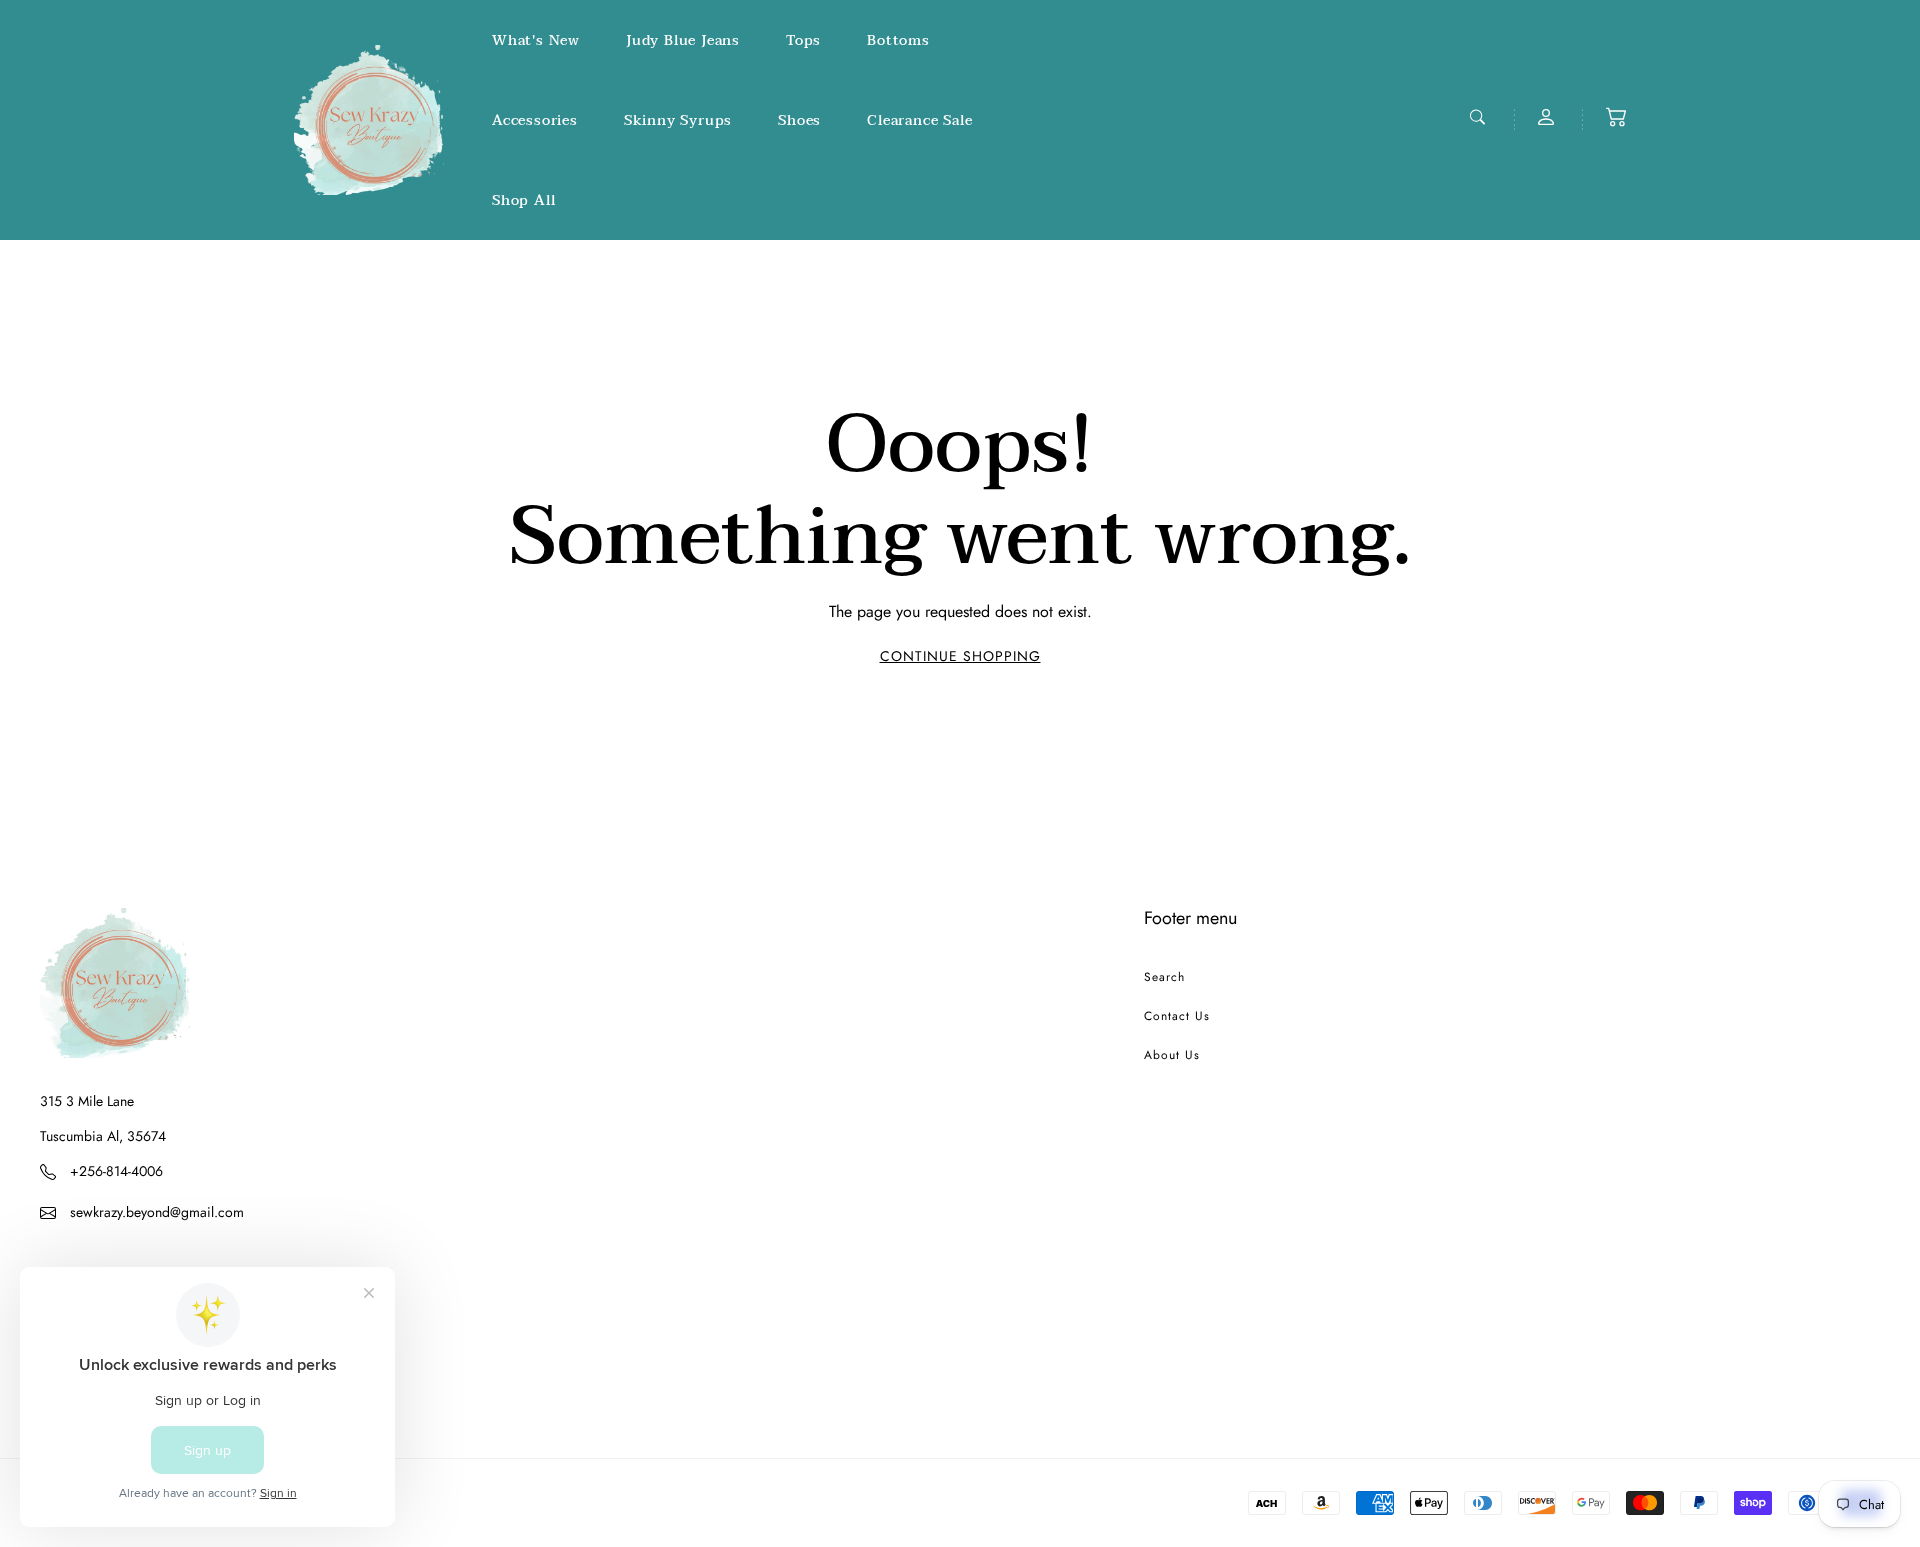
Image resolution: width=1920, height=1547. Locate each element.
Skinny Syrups (678, 120)
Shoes (799, 120)
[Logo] (369, 120)
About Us (1172, 1055)
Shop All (523, 200)
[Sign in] (1548, 117)
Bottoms (898, 40)
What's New (536, 40)
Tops (803, 40)
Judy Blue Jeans (683, 40)
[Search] (1480, 117)
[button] (1616, 117)
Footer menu (1190, 918)
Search (1164, 977)
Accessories (535, 120)
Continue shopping (960, 656)
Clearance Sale (919, 120)
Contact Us (1177, 1016)
